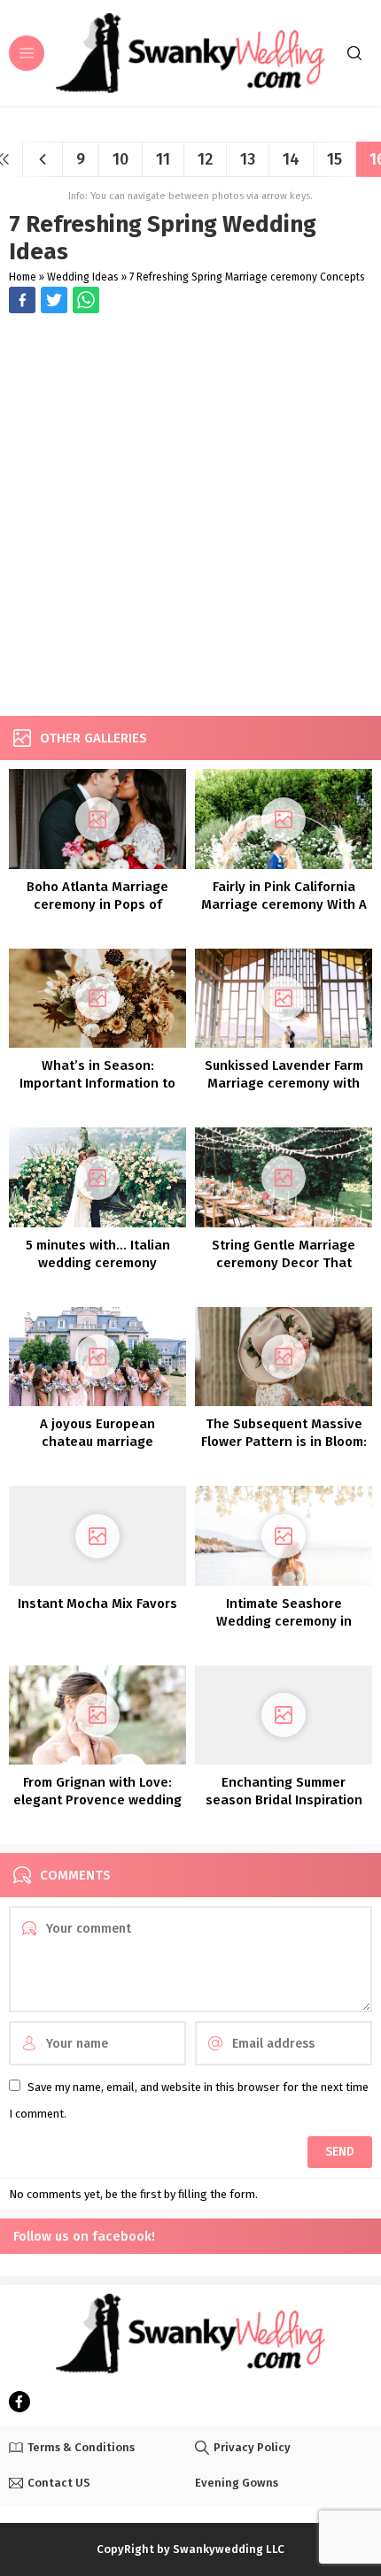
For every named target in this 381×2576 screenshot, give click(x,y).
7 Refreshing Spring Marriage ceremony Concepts (247, 277)
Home (23, 277)
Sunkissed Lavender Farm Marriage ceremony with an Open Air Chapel (284, 1083)
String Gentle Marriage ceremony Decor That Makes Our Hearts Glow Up (284, 1263)
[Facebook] (19, 2402)
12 (205, 159)
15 (334, 159)
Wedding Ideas (83, 277)
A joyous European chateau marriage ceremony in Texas (98, 1442)
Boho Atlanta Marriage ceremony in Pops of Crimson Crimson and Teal (98, 904)
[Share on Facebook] (22, 300)
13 (248, 159)
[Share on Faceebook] (54, 300)
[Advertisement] (190, 517)
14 (291, 159)
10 (121, 159)
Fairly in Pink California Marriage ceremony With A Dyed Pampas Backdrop (284, 904)
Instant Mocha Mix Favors (97, 1603)
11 (163, 159)
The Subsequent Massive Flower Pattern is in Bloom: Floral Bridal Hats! (284, 1442)
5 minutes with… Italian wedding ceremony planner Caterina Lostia (98, 1263)
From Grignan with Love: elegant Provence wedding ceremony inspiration (97, 1800)
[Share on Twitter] (86, 300)
